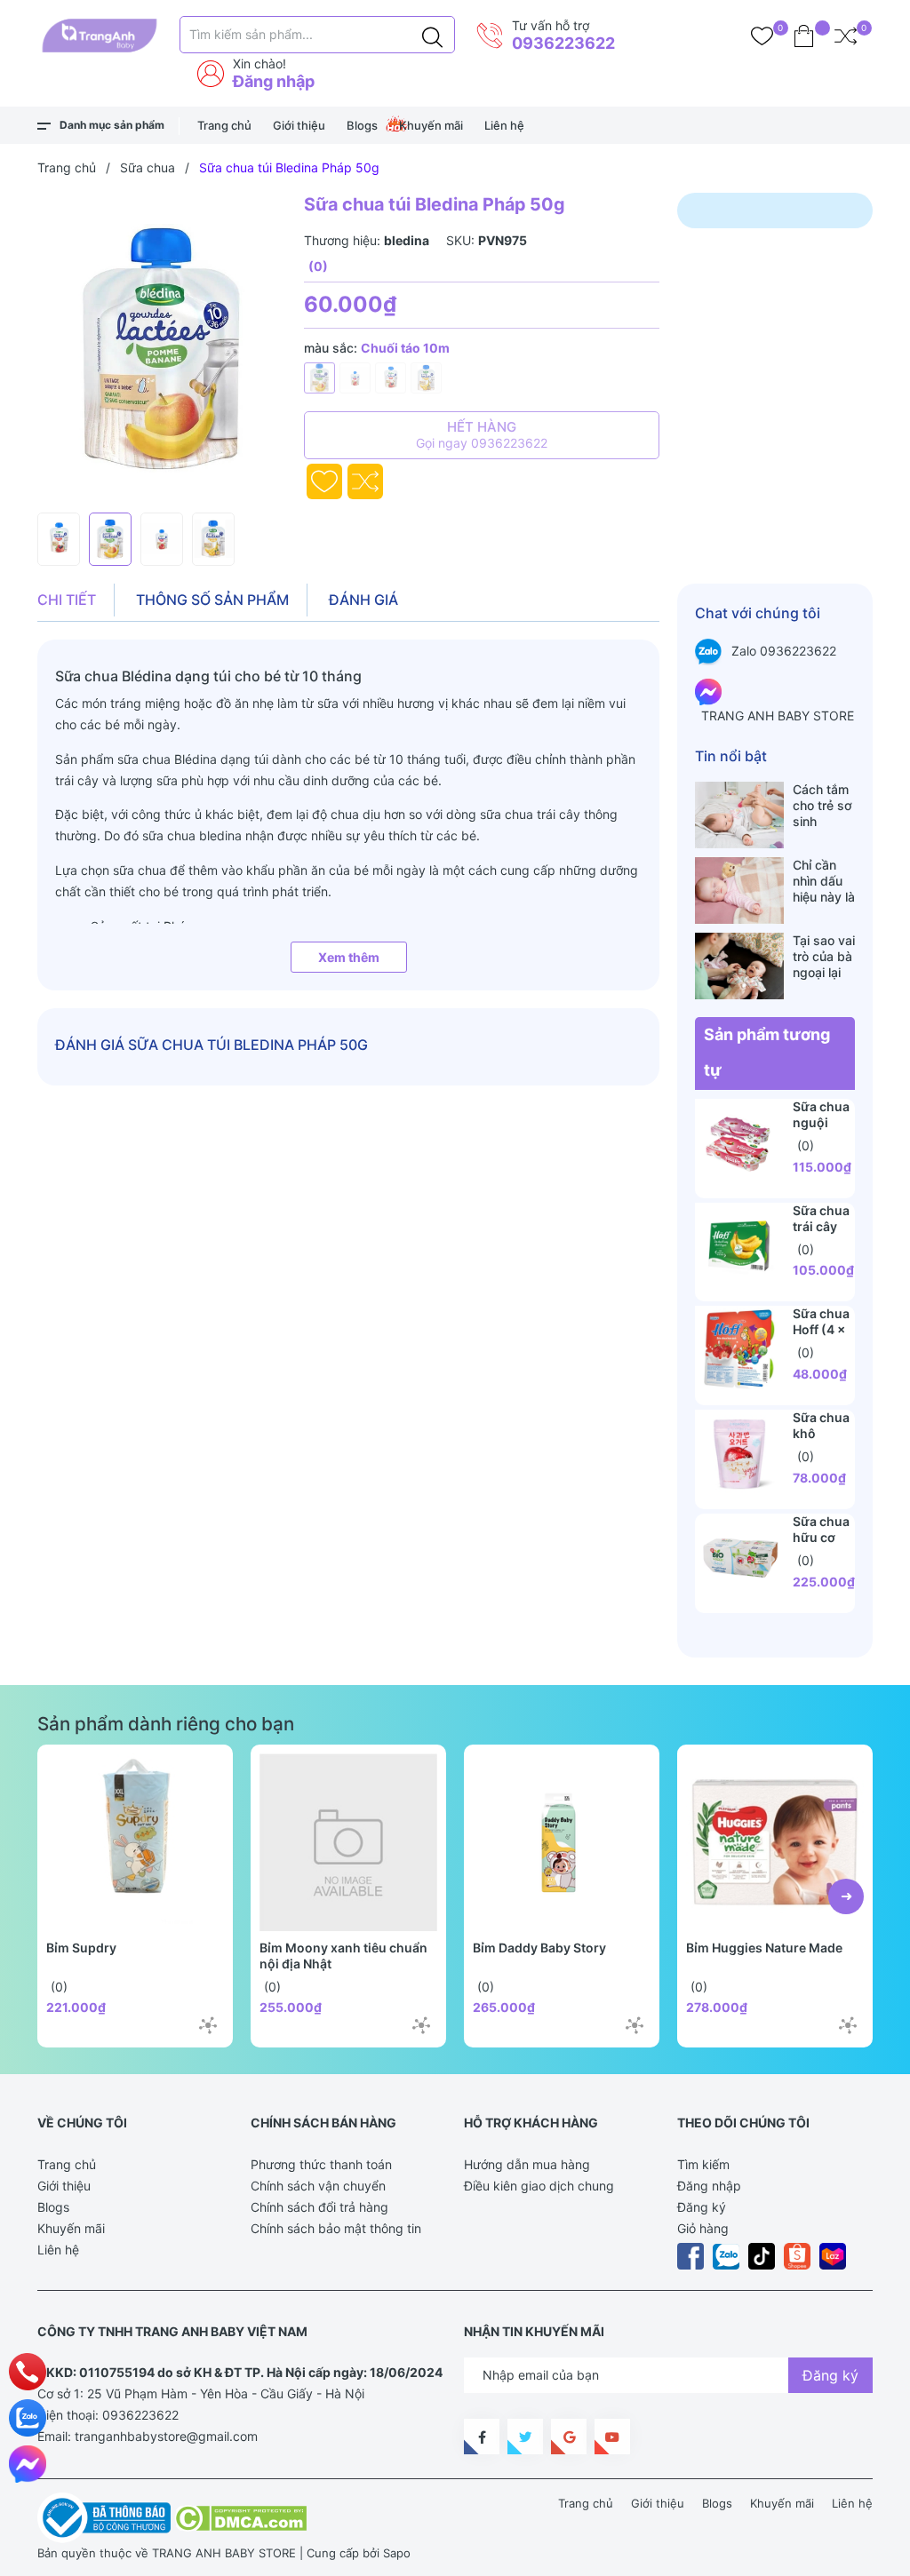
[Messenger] (28, 2464)
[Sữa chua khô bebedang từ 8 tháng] (739, 1454)
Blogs (362, 125)
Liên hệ (504, 125)
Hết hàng (482, 434)
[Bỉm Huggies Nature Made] (775, 1842)
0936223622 (563, 43)
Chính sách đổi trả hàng (319, 2207)
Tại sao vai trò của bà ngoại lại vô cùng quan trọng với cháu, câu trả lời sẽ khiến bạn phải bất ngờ (824, 957)
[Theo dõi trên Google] (569, 2437)
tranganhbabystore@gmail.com (166, 2436)
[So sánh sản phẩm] (846, 36)
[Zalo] (28, 2418)
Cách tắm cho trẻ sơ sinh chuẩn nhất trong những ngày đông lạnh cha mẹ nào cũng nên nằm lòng (823, 806)
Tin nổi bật (731, 756)
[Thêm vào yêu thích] (324, 481)
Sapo (397, 2553)
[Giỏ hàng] (804, 36)
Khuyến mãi (431, 125)
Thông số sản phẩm (212, 600)
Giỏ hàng (703, 2228)
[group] (162, 348)
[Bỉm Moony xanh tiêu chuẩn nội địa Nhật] (348, 1842)
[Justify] (432, 35)
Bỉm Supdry (81, 1948)
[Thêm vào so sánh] (365, 481)
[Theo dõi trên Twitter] (525, 2437)
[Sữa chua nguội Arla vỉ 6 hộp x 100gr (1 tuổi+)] (739, 1143)
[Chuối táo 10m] (319, 378)
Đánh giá (363, 600)
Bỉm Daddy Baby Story (539, 1948)
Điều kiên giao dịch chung (539, 2186)
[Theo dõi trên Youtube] (612, 2437)
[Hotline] (28, 2372)
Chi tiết (67, 600)
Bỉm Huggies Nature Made (764, 1948)
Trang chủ (224, 125)
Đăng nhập (274, 81)
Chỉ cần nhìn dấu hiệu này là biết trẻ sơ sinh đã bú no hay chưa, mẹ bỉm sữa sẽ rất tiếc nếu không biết (824, 881)
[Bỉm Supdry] (135, 1842)
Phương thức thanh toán (321, 2164)
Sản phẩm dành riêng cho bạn (166, 1724)
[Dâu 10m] (355, 378)
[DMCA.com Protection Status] (240, 2516)
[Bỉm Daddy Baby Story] (562, 1842)
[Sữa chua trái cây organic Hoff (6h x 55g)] (739, 1247)
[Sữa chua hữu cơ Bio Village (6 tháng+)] (739, 1558)
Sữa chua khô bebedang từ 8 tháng (824, 1441)
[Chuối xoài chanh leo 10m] (426, 378)
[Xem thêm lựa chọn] (208, 2025)
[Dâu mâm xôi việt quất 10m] (391, 378)
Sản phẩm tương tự (767, 1052)
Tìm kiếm (703, 2164)
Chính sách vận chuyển (318, 2186)
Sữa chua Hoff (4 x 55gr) (821, 1329)
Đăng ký (702, 2207)
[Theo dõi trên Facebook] (482, 2437)
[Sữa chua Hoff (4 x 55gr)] (739, 1350)
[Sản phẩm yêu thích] (762, 36)
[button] (846, 1896)
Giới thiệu (299, 125)
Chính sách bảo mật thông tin (336, 2228)
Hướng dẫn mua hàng (527, 2164)
